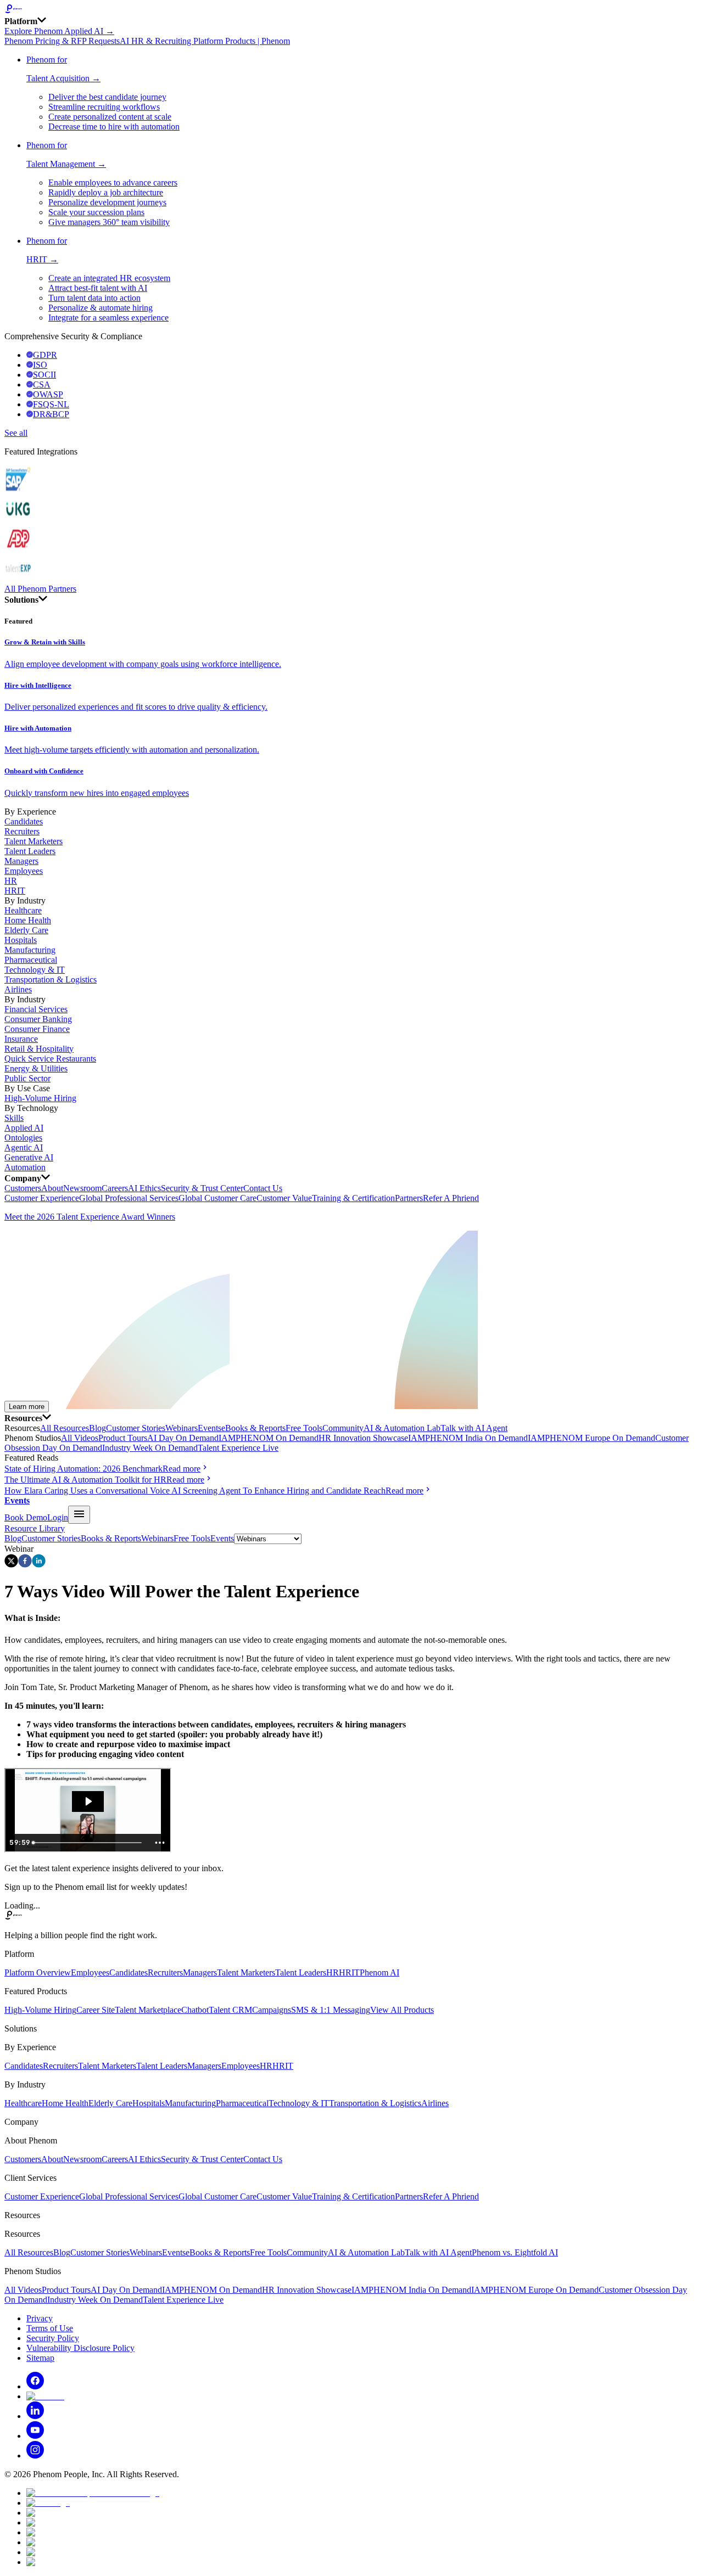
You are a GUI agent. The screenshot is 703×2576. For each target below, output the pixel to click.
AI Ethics (144, 1188)
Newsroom (82, 1188)
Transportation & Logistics (51, 980)
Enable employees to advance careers (113, 183)
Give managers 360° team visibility (109, 222)
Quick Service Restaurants (50, 1059)
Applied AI (24, 1128)
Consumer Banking (38, 1019)
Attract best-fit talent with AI (98, 288)
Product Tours (123, 1438)
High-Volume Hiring (40, 1098)
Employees (24, 871)
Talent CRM (230, 2010)
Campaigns (272, 2010)
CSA (42, 385)
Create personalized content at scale (110, 117)
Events (210, 1428)
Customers (23, 1188)
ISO (40, 365)
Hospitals (21, 940)
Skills (14, 1118)
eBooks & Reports (253, 1428)
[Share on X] (11, 1565)
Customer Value (284, 1198)
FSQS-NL (51, 404)
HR (11, 881)
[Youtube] (35, 2436)
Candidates (24, 821)
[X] (45, 2396)
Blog (97, 1428)
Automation (25, 1167)
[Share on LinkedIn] (39, 1565)
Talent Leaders (30, 851)
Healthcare (23, 910)
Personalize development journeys (107, 202)
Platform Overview (38, 1972)
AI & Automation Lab (402, 1428)
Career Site (96, 2010)
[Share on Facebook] (25, 1565)
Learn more (27, 1407)
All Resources (65, 1428)
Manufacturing (30, 950)
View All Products (402, 2010)
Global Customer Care (217, 1198)
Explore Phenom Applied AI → (59, 31)
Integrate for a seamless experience (108, 318)
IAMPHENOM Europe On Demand (592, 1438)
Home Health (28, 920)
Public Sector (27, 1078)
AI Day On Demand (183, 1438)
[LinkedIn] (35, 2416)
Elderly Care (26, 930)
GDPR (45, 355)
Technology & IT (35, 970)
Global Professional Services (129, 1198)
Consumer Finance (37, 1029)
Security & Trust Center (202, 1188)
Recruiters (22, 831)
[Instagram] (35, 2456)
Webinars (182, 1428)
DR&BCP (51, 414)
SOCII (44, 375)
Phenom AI (380, 1972)
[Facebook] (35, 2386)
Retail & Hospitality (39, 1049)
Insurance (21, 1039)
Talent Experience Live (238, 1448)
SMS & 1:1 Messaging (331, 2010)
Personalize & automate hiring (101, 308)
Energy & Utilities (36, 1068)
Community (343, 1428)
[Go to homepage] (351, 10)
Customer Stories (136, 1428)
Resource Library (35, 1528)
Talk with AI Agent (474, 1428)
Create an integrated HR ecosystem (109, 278)
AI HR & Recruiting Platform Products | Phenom (205, 41)
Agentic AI (24, 1147)
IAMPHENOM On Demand (269, 1438)
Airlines (18, 989)
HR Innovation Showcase (363, 1438)
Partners (409, 1198)
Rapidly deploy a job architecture (106, 192)
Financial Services (36, 1009)
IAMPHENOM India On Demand (468, 1438)
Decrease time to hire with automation (114, 127)
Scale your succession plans (96, 212)
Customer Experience (42, 1198)
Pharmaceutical (31, 960)
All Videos (80, 1438)
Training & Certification (353, 1198)
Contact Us (263, 1188)
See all (16, 433)
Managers (21, 861)
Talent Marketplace (148, 2010)
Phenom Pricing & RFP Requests (62, 41)
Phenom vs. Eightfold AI (515, 2252)
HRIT (15, 891)
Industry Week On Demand (150, 1448)
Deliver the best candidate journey (107, 97)
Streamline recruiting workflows (104, 107)
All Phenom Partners (40, 589)
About (52, 1188)
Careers (115, 1188)
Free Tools (304, 1428)
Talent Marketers (34, 841)
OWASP (48, 394)
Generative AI (29, 1157)
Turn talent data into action (94, 298)
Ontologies (23, 1138)
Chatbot (195, 2010)
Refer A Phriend (451, 1198)
